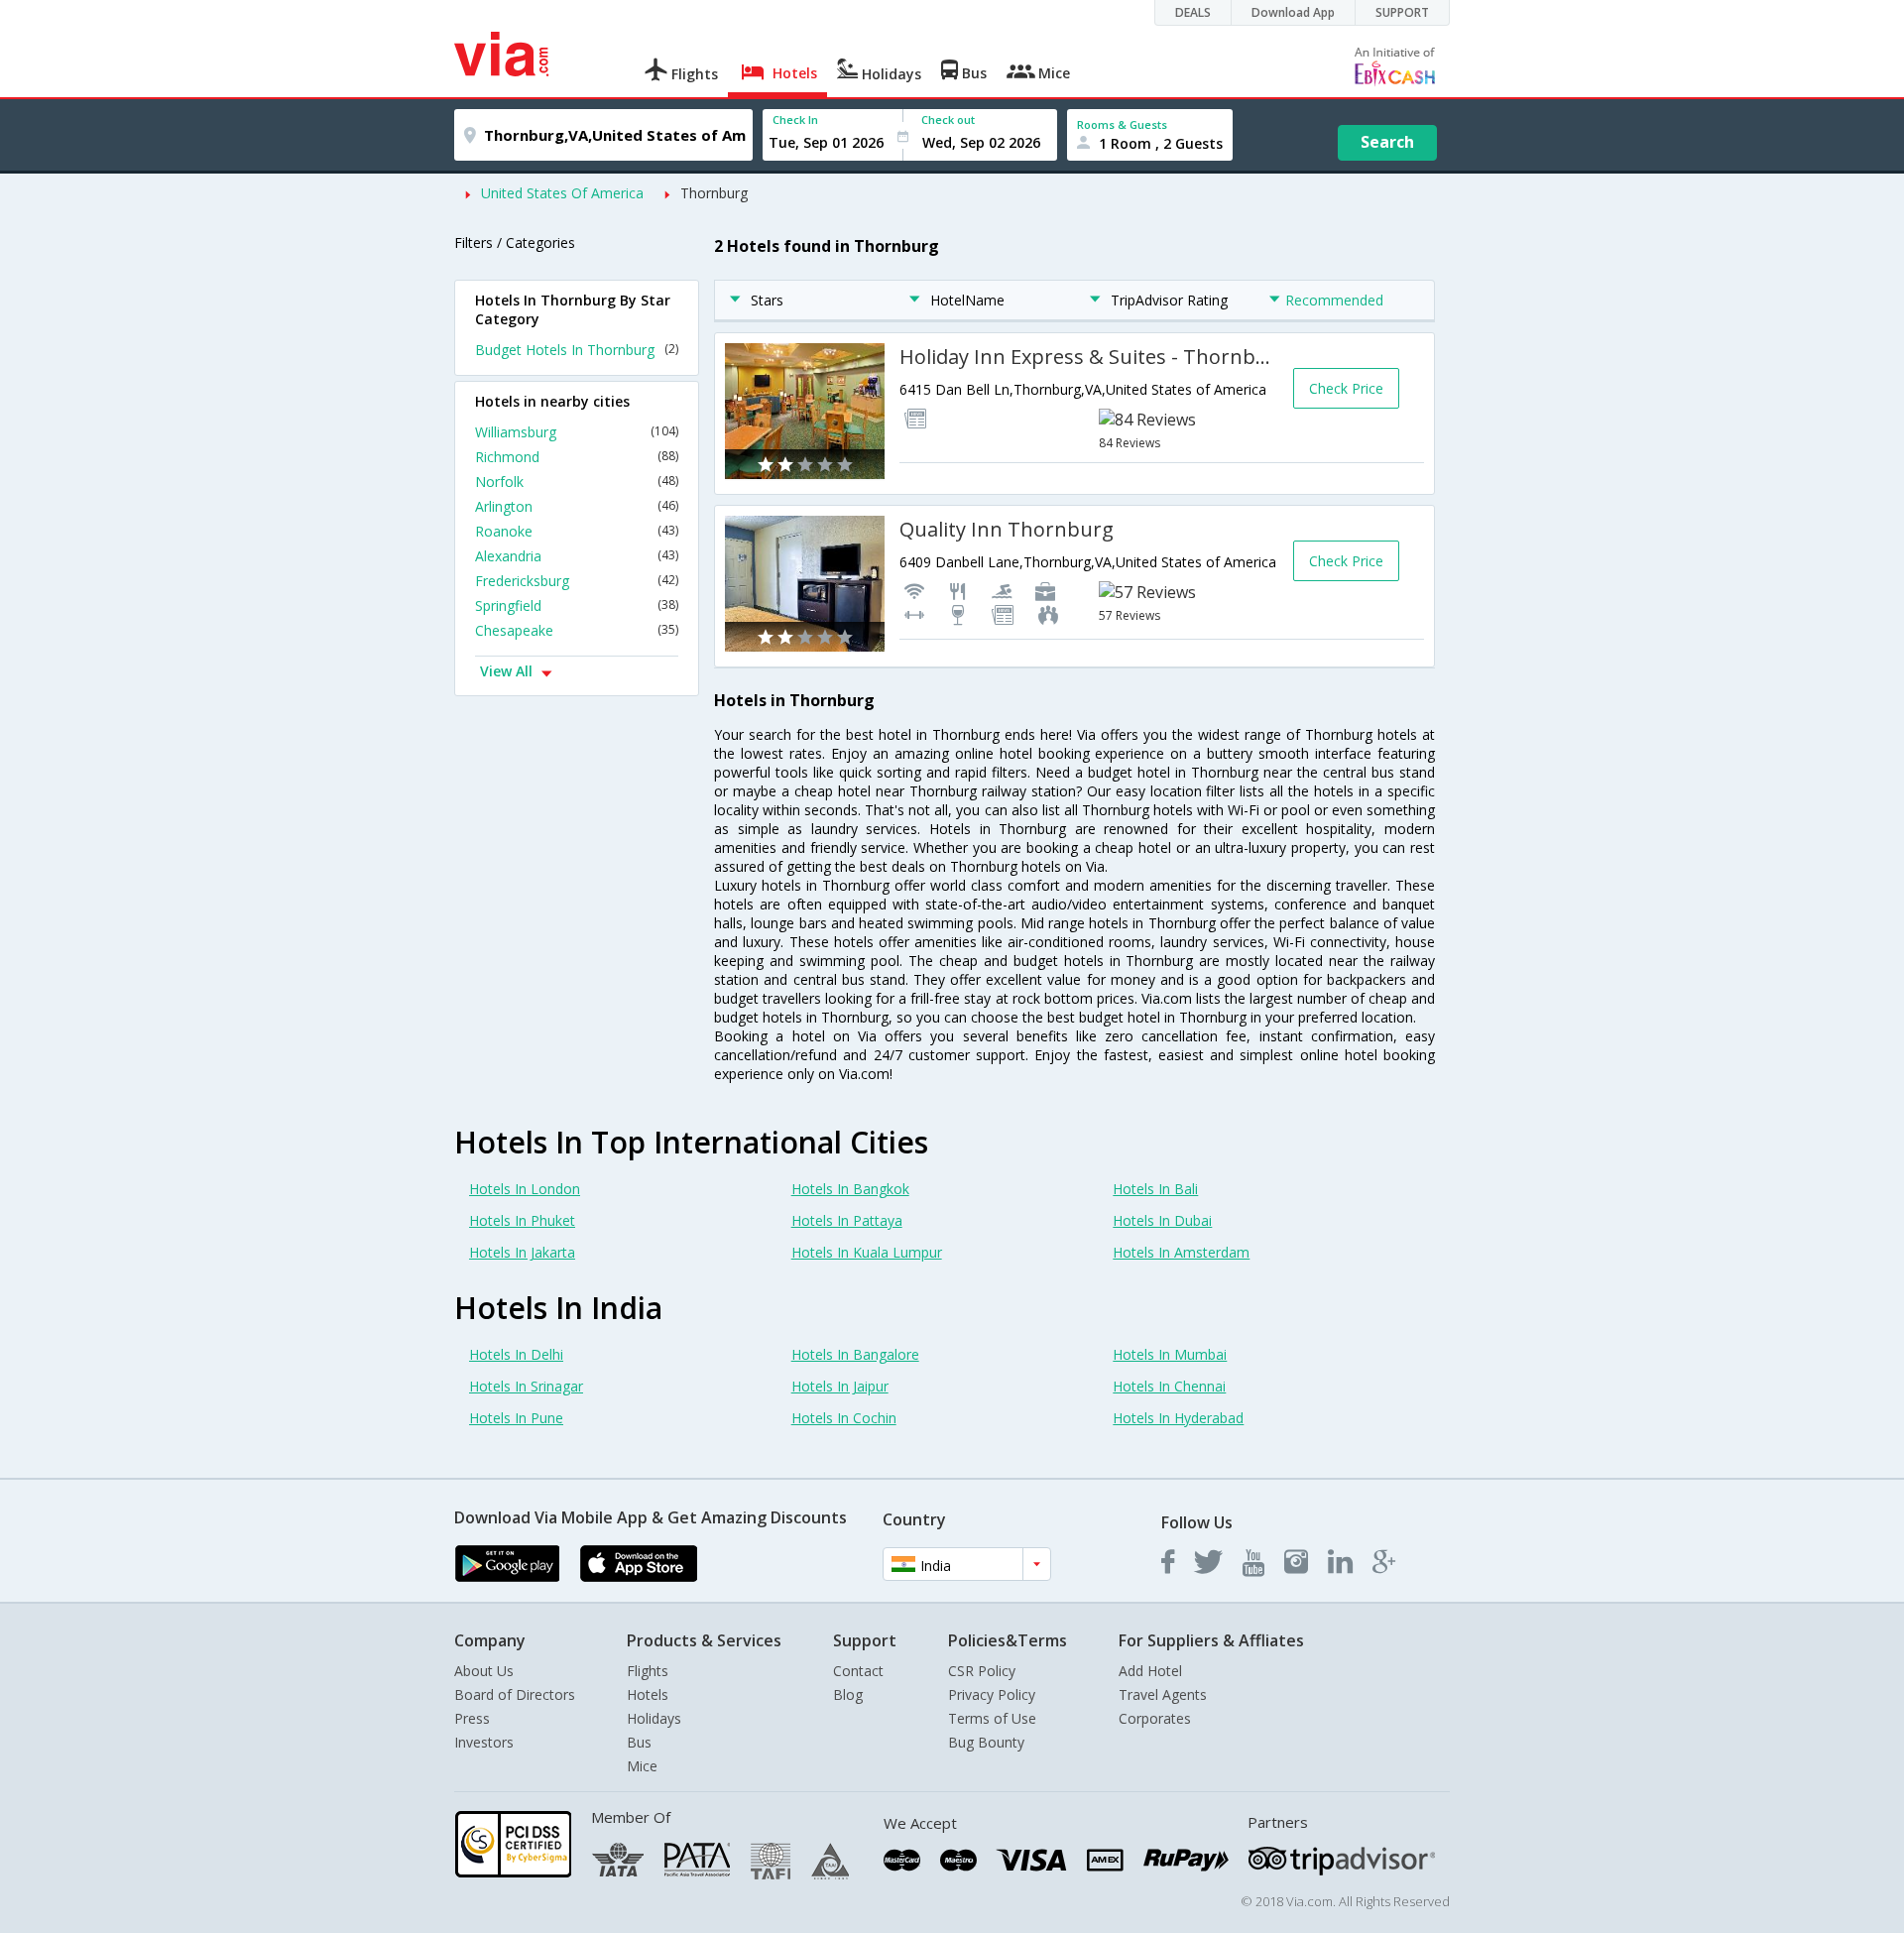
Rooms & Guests (1122, 124)
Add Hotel (1150, 1671)
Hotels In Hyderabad (1178, 1418)
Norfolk (577, 482)
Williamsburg (577, 432)
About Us (484, 1671)
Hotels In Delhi (516, 1354)
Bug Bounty (986, 1742)
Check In (795, 120)
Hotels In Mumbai (1170, 1354)
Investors (484, 1742)
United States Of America (562, 193)
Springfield (577, 605)
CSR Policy (982, 1671)
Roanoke (577, 531)
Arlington (577, 506)
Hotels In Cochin (844, 1418)
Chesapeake (577, 630)
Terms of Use (992, 1718)
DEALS (1193, 12)
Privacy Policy (992, 1694)
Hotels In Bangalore (855, 1354)
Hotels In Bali (1155, 1189)
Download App (1293, 12)
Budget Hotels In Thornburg (577, 350)
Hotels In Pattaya (847, 1220)
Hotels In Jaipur (840, 1386)
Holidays (654, 1718)
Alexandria (577, 556)
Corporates (1155, 1718)
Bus (639, 1742)
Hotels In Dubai (1162, 1220)
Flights (648, 1671)
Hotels (648, 1694)
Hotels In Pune (516, 1418)
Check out (948, 120)
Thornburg (714, 193)
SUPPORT (1402, 12)
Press (472, 1718)
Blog (848, 1694)
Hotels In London (525, 1189)
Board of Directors (515, 1694)
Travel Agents (1163, 1694)
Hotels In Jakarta (522, 1252)
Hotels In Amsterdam (1181, 1252)
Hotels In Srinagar (526, 1386)
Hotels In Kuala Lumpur (867, 1252)
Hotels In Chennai (1169, 1386)
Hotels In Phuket (522, 1220)
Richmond (577, 457)
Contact (858, 1671)
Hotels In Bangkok (850, 1189)
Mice (642, 1766)
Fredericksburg (577, 581)
